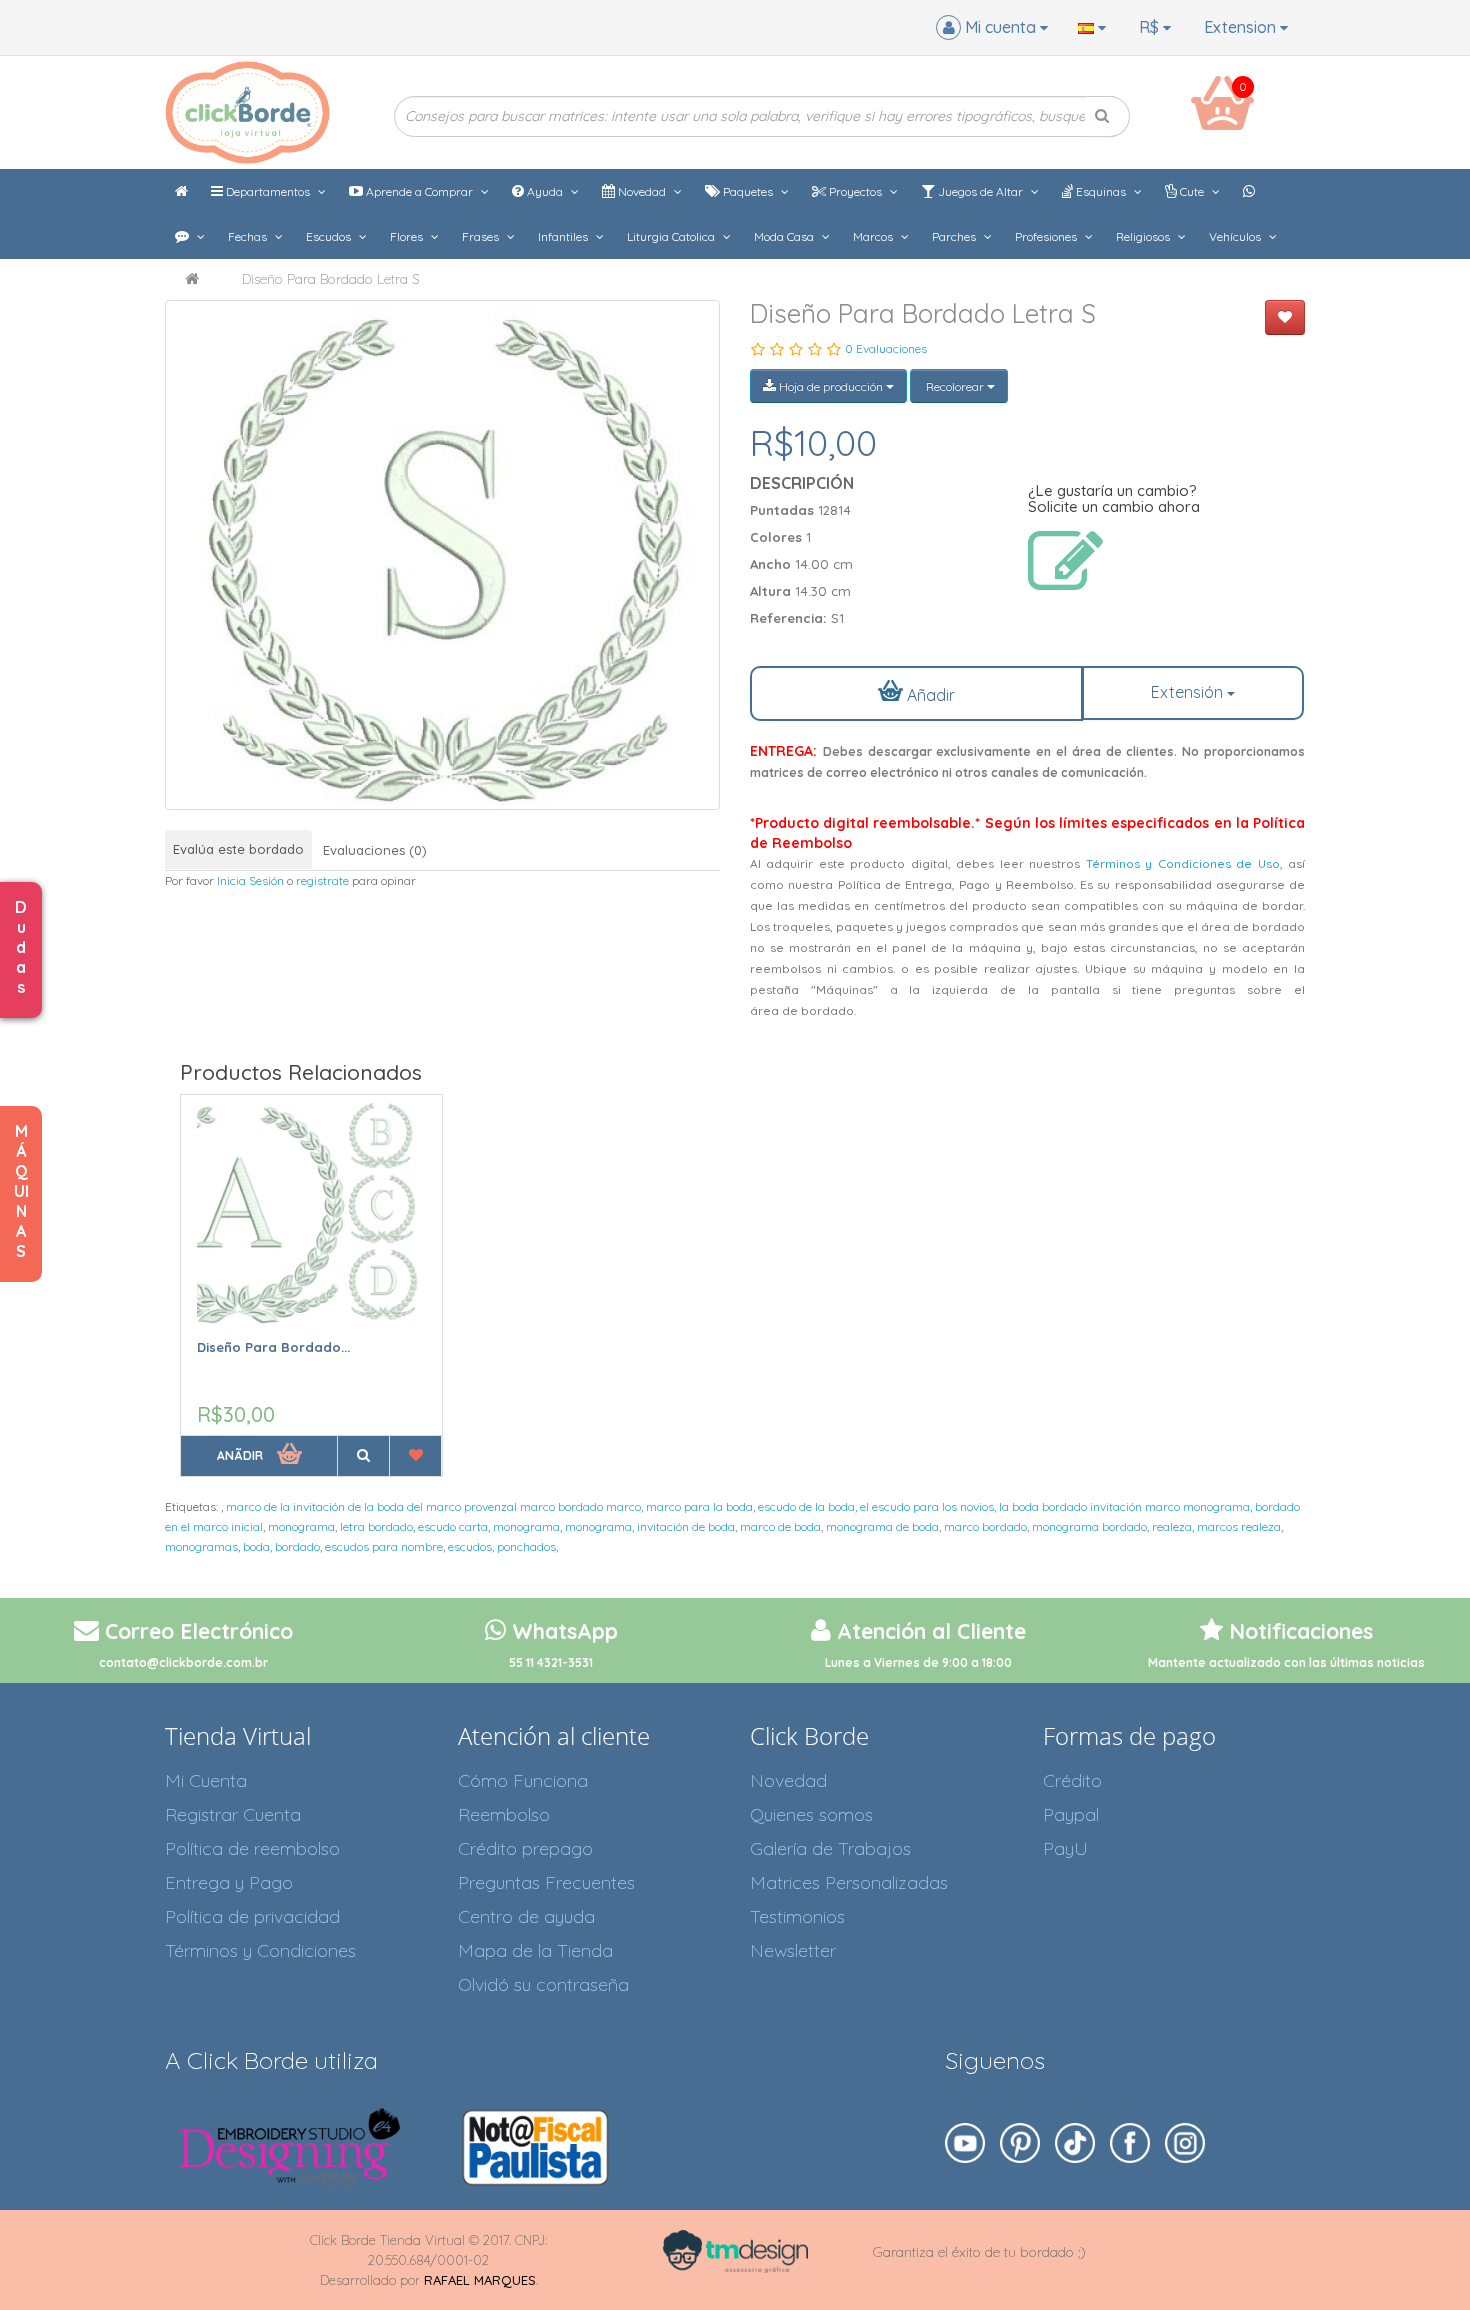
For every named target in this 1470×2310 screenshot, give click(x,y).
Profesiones (1047, 236)
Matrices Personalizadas (849, 1882)
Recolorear (955, 386)
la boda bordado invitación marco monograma (1124, 1506)
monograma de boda (882, 1526)
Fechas (249, 236)
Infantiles (564, 236)
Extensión (1189, 692)
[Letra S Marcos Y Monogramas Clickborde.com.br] (442, 555)
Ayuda (545, 191)
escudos (470, 1546)
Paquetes (748, 191)
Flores (408, 236)
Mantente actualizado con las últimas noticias (1286, 1662)
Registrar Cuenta (233, 1814)
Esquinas (1101, 191)
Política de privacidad (252, 1916)
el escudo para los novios (927, 1506)
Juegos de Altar (980, 191)
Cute (1192, 191)
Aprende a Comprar (419, 191)
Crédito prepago (525, 1848)
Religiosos (1144, 236)
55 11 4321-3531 (551, 1662)
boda (256, 1546)
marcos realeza (1239, 1526)
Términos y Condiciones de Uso (1183, 863)
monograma (301, 1526)
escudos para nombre (384, 1546)
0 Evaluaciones (886, 348)
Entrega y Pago (229, 1882)
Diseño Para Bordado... (273, 1347)
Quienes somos (811, 1814)
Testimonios (797, 1916)
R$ (1151, 27)
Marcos (874, 236)
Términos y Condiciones (260, 1950)
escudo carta (453, 1526)
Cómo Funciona (523, 1780)
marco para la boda (699, 1506)
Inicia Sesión (250, 880)
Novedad (642, 191)
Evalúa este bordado (238, 849)
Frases (482, 236)
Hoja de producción (831, 386)
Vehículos (1236, 236)
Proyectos (855, 191)
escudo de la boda (806, 1506)
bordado (297, 1546)
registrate (322, 880)
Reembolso (504, 1814)
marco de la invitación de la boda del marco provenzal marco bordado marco (433, 1506)
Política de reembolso (252, 1848)
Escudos (330, 236)
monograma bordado (1089, 1526)
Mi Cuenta (206, 1780)
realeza (1172, 1526)
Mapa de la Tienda (535, 1950)
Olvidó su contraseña (543, 1984)
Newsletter (793, 1950)
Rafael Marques (480, 2280)
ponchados (526, 1546)
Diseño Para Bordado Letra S (331, 279)
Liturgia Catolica (672, 236)
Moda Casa (785, 236)
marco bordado (985, 1526)
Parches (955, 236)
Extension (1242, 27)
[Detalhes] (363, 1456)
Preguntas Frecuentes (546, 1882)
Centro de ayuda (526, 1916)
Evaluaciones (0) (375, 850)
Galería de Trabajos (830, 1848)
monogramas (201, 1546)
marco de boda (780, 1526)
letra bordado (376, 1526)
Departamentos (268, 191)
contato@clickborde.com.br (183, 1662)
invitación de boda (686, 1526)
